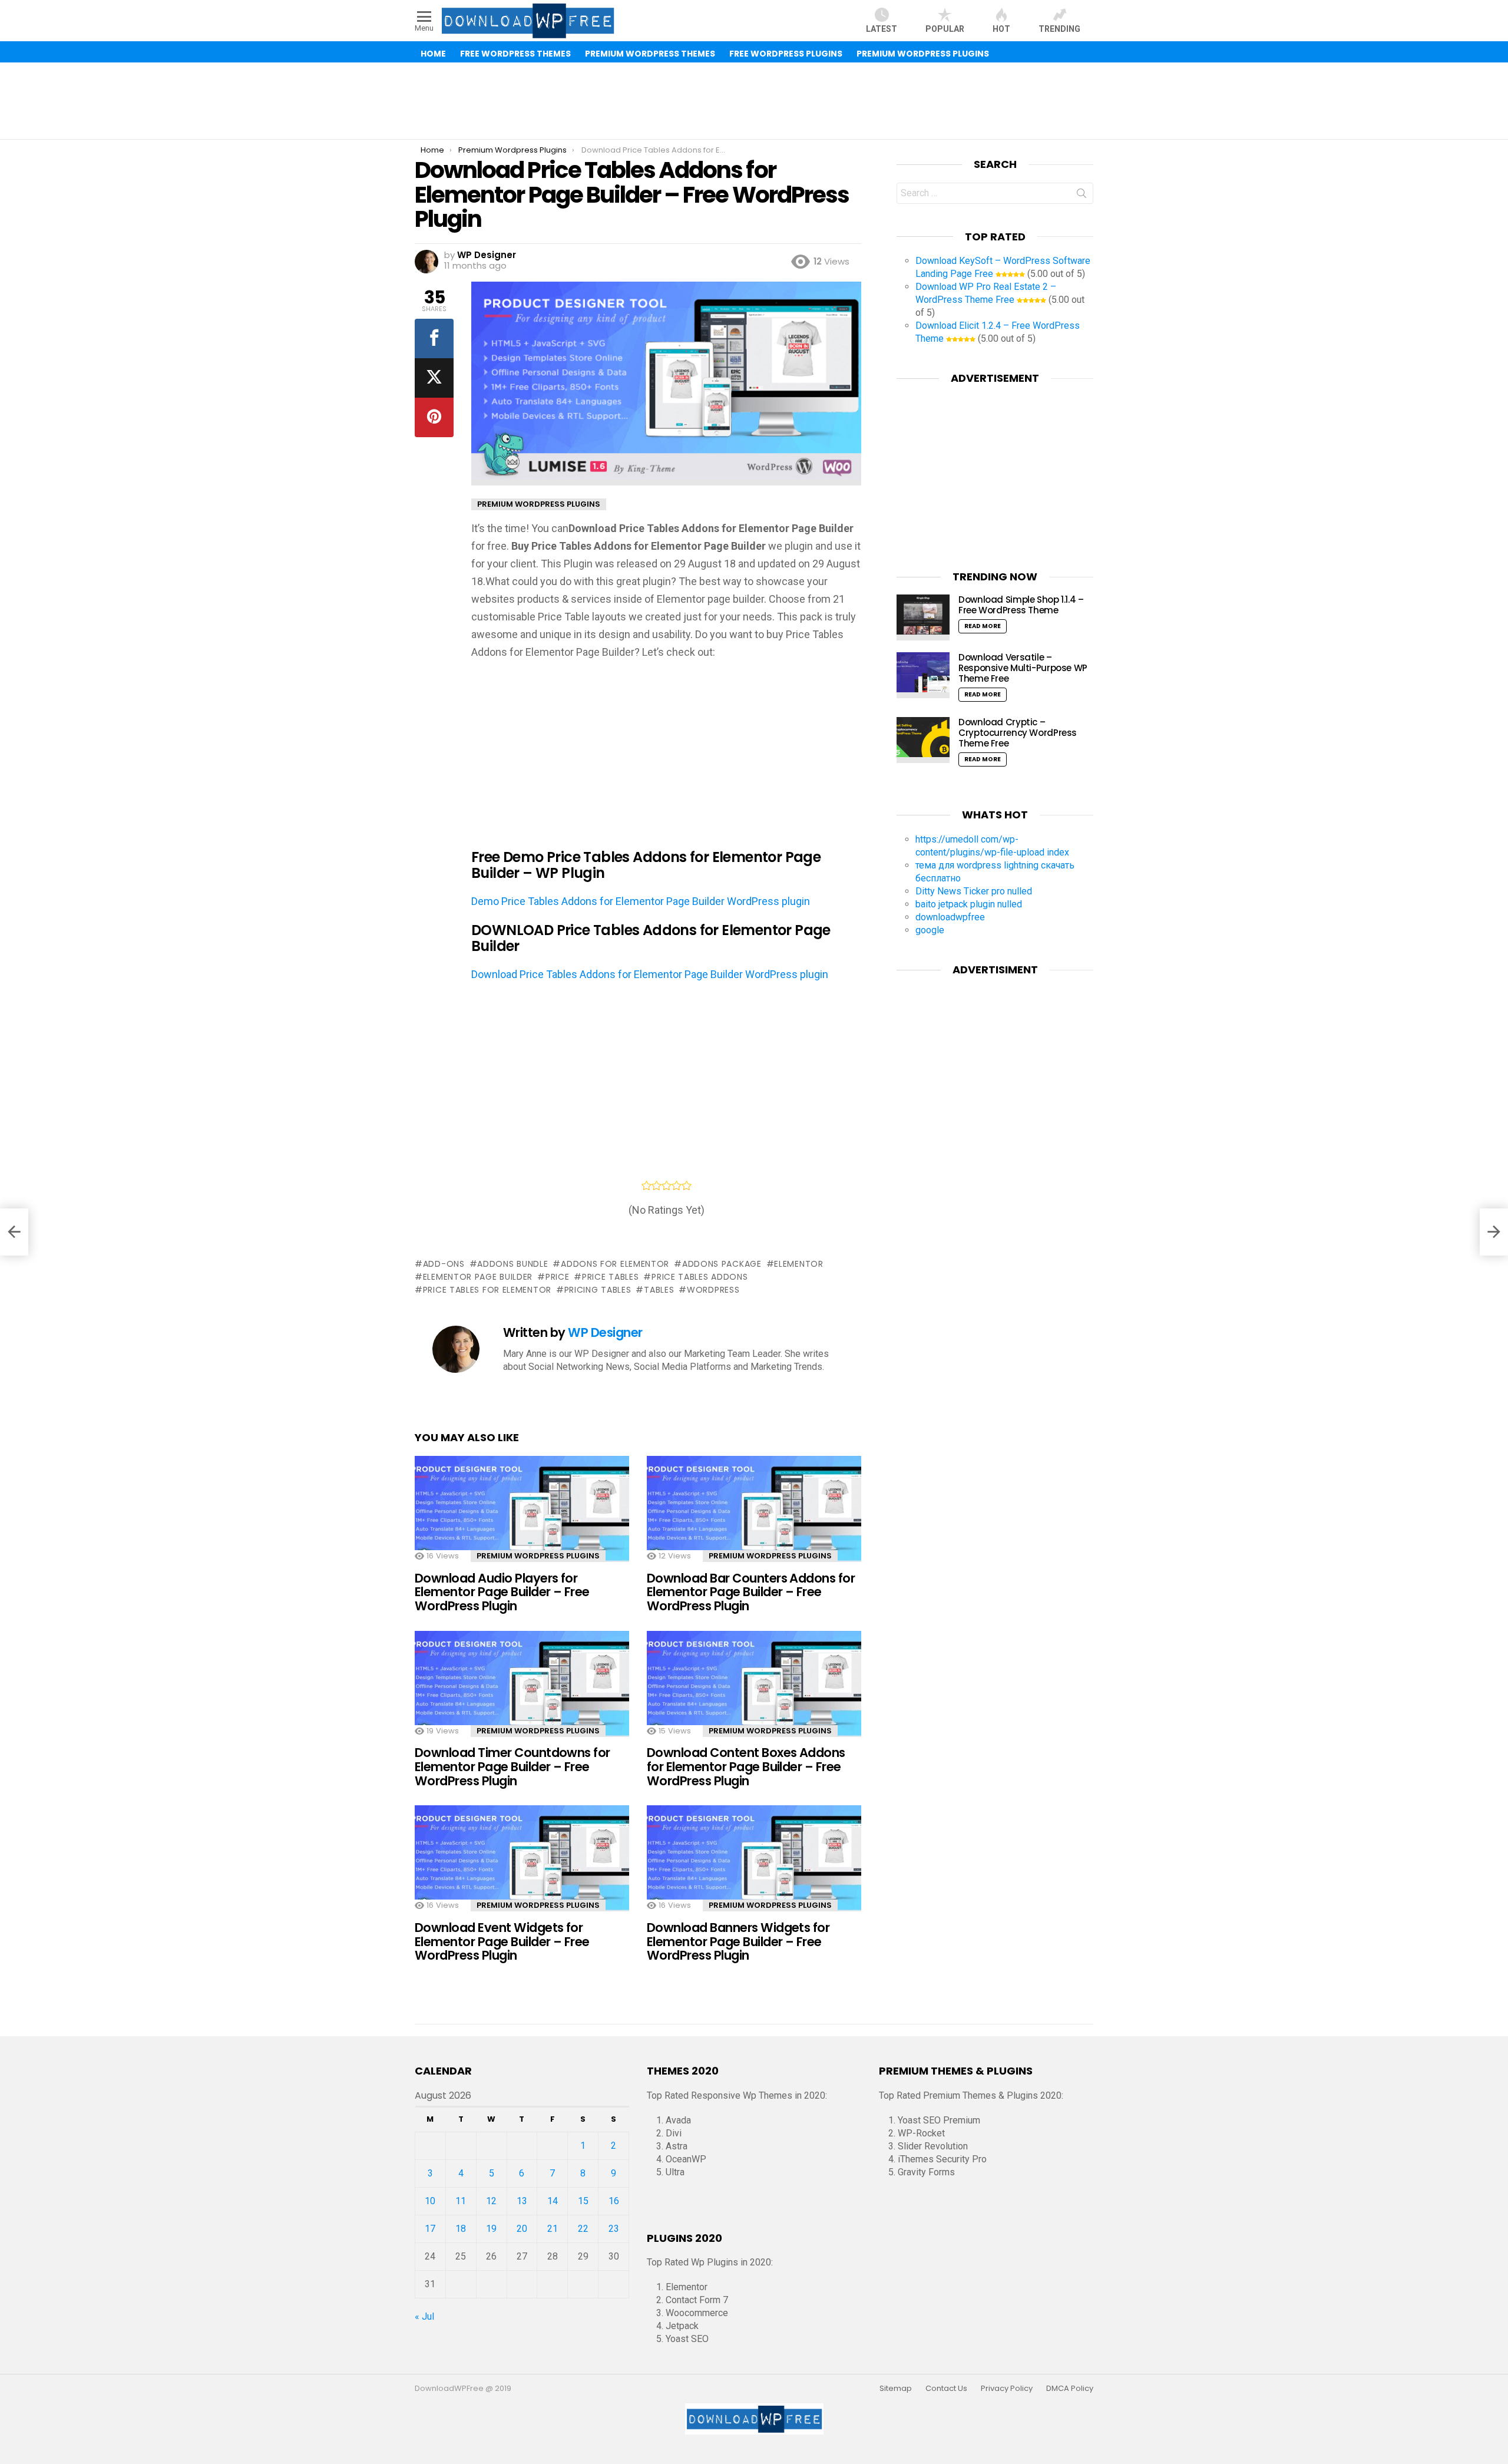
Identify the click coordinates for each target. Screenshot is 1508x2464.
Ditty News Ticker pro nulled (974, 891)
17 (430, 2229)
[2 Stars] (657, 1185)
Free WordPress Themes (515, 54)
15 (583, 2201)
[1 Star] (646, 1185)
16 (614, 2201)
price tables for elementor (487, 1290)
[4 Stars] (677, 1185)
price (557, 1277)
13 (522, 2201)
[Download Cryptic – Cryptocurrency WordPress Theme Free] (923, 740)
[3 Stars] (667, 1185)
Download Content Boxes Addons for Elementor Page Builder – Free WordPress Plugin (746, 1766)
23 (614, 2229)
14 (553, 2201)
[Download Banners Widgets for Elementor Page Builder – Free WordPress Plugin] (754, 1869)
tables (659, 1290)
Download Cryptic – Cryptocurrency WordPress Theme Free (1018, 733)
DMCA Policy (1070, 2389)
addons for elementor (615, 1264)
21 (553, 2229)
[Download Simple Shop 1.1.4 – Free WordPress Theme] (923, 617)
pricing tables (598, 1290)
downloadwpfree (950, 917)
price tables (610, 1277)
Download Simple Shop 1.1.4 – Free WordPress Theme (1021, 605)
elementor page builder (478, 1277)
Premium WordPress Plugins (923, 54)
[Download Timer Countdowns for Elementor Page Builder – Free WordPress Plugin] (522, 1694)
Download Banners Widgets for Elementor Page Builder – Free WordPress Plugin (738, 1941)
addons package (722, 1264)
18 (461, 2229)
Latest (882, 29)
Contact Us (946, 2389)
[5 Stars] (687, 1185)
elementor (798, 1264)
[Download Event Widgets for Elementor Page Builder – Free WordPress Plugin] (522, 1869)
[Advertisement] (754, 101)
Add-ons (444, 1264)
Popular (945, 29)
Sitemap (896, 2389)
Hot (1001, 29)
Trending (1059, 29)
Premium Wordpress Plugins (538, 1556)
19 (491, 2229)
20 (522, 2229)
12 (491, 2201)
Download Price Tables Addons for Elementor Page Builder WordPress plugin (650, 974)
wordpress (713, 1290)
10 (430, 2201)
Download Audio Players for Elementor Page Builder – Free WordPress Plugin (502, 1592)
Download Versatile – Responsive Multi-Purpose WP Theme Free (1023, 668)
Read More (983, 626)
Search (1082, 196)
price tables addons (700, 1277)
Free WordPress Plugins (786, 54)
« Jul (424, 2316)
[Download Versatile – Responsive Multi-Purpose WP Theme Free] (923, 675)
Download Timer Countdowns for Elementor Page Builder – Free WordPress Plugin (512, 1766)
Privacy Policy (1007, 2389)
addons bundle (512, 1264)
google (930, 930)
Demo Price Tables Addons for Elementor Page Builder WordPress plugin (641, 901)
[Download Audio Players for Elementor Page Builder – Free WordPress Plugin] (522, 1519)
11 (461, 2201)
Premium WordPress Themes (650, 54)
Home (433, 54)
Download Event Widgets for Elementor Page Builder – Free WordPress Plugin (502, 1941)
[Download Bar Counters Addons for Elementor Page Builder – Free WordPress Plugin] (754, 1519)
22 (583, 2229)
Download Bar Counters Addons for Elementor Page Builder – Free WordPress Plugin (751, 1592)
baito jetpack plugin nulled (969, 904)
